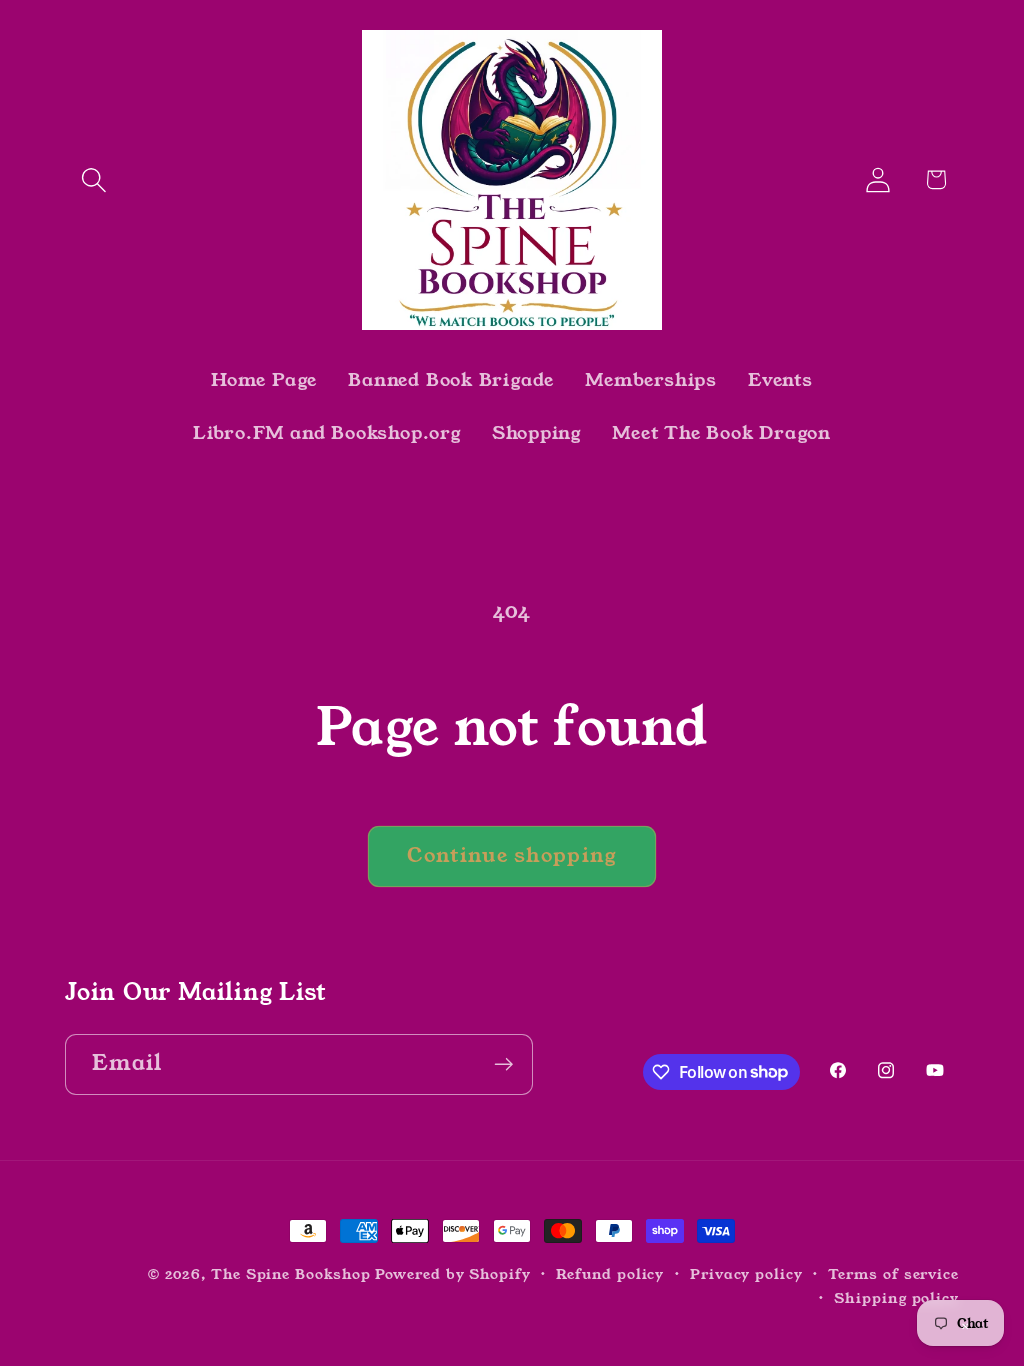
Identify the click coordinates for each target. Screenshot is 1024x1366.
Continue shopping (511, 855)
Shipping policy (896, 1298)
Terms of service (893, 1274)
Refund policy (610, 1274)
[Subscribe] (503, 1064)
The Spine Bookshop (290, 1274)
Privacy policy (746, 1274)
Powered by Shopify (452, 1274)
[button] (93, 179)
